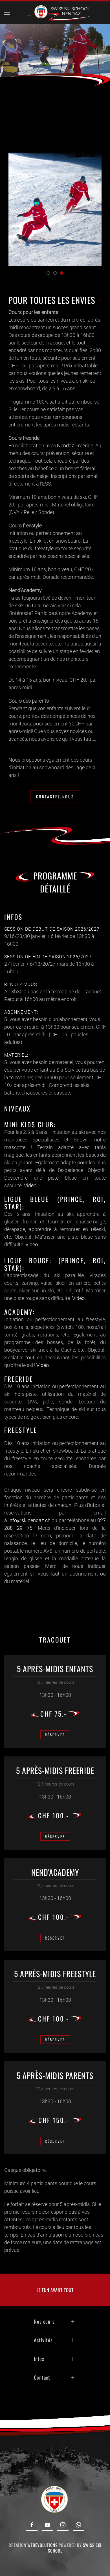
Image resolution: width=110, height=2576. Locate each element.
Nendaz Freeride (75, 446)
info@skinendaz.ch (29, 1520)
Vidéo (30, 1185)
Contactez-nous (55, 797)
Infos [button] (39, 2359)
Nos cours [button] (44, 2321)
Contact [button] (42, 2377)
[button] (7, 13)
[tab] (48, 273)
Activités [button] (43, 2340)
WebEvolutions (42, 2545)
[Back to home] (55, 13)
